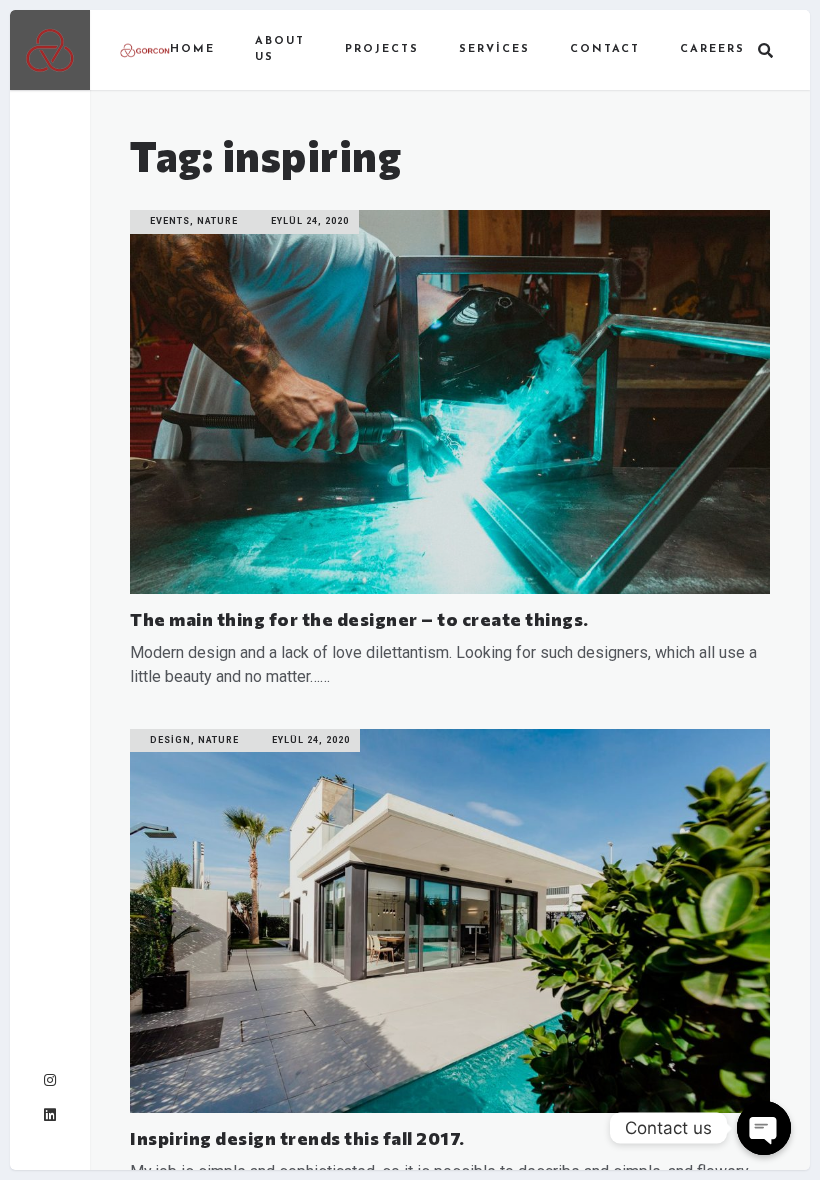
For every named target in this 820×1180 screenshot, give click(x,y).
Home (192, 49)
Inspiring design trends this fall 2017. (297, 1138)
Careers (712, 49)
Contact (605, 49)
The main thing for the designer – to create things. (359, 619)
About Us (280, 50)
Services (494, 49)
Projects (382, 49)
